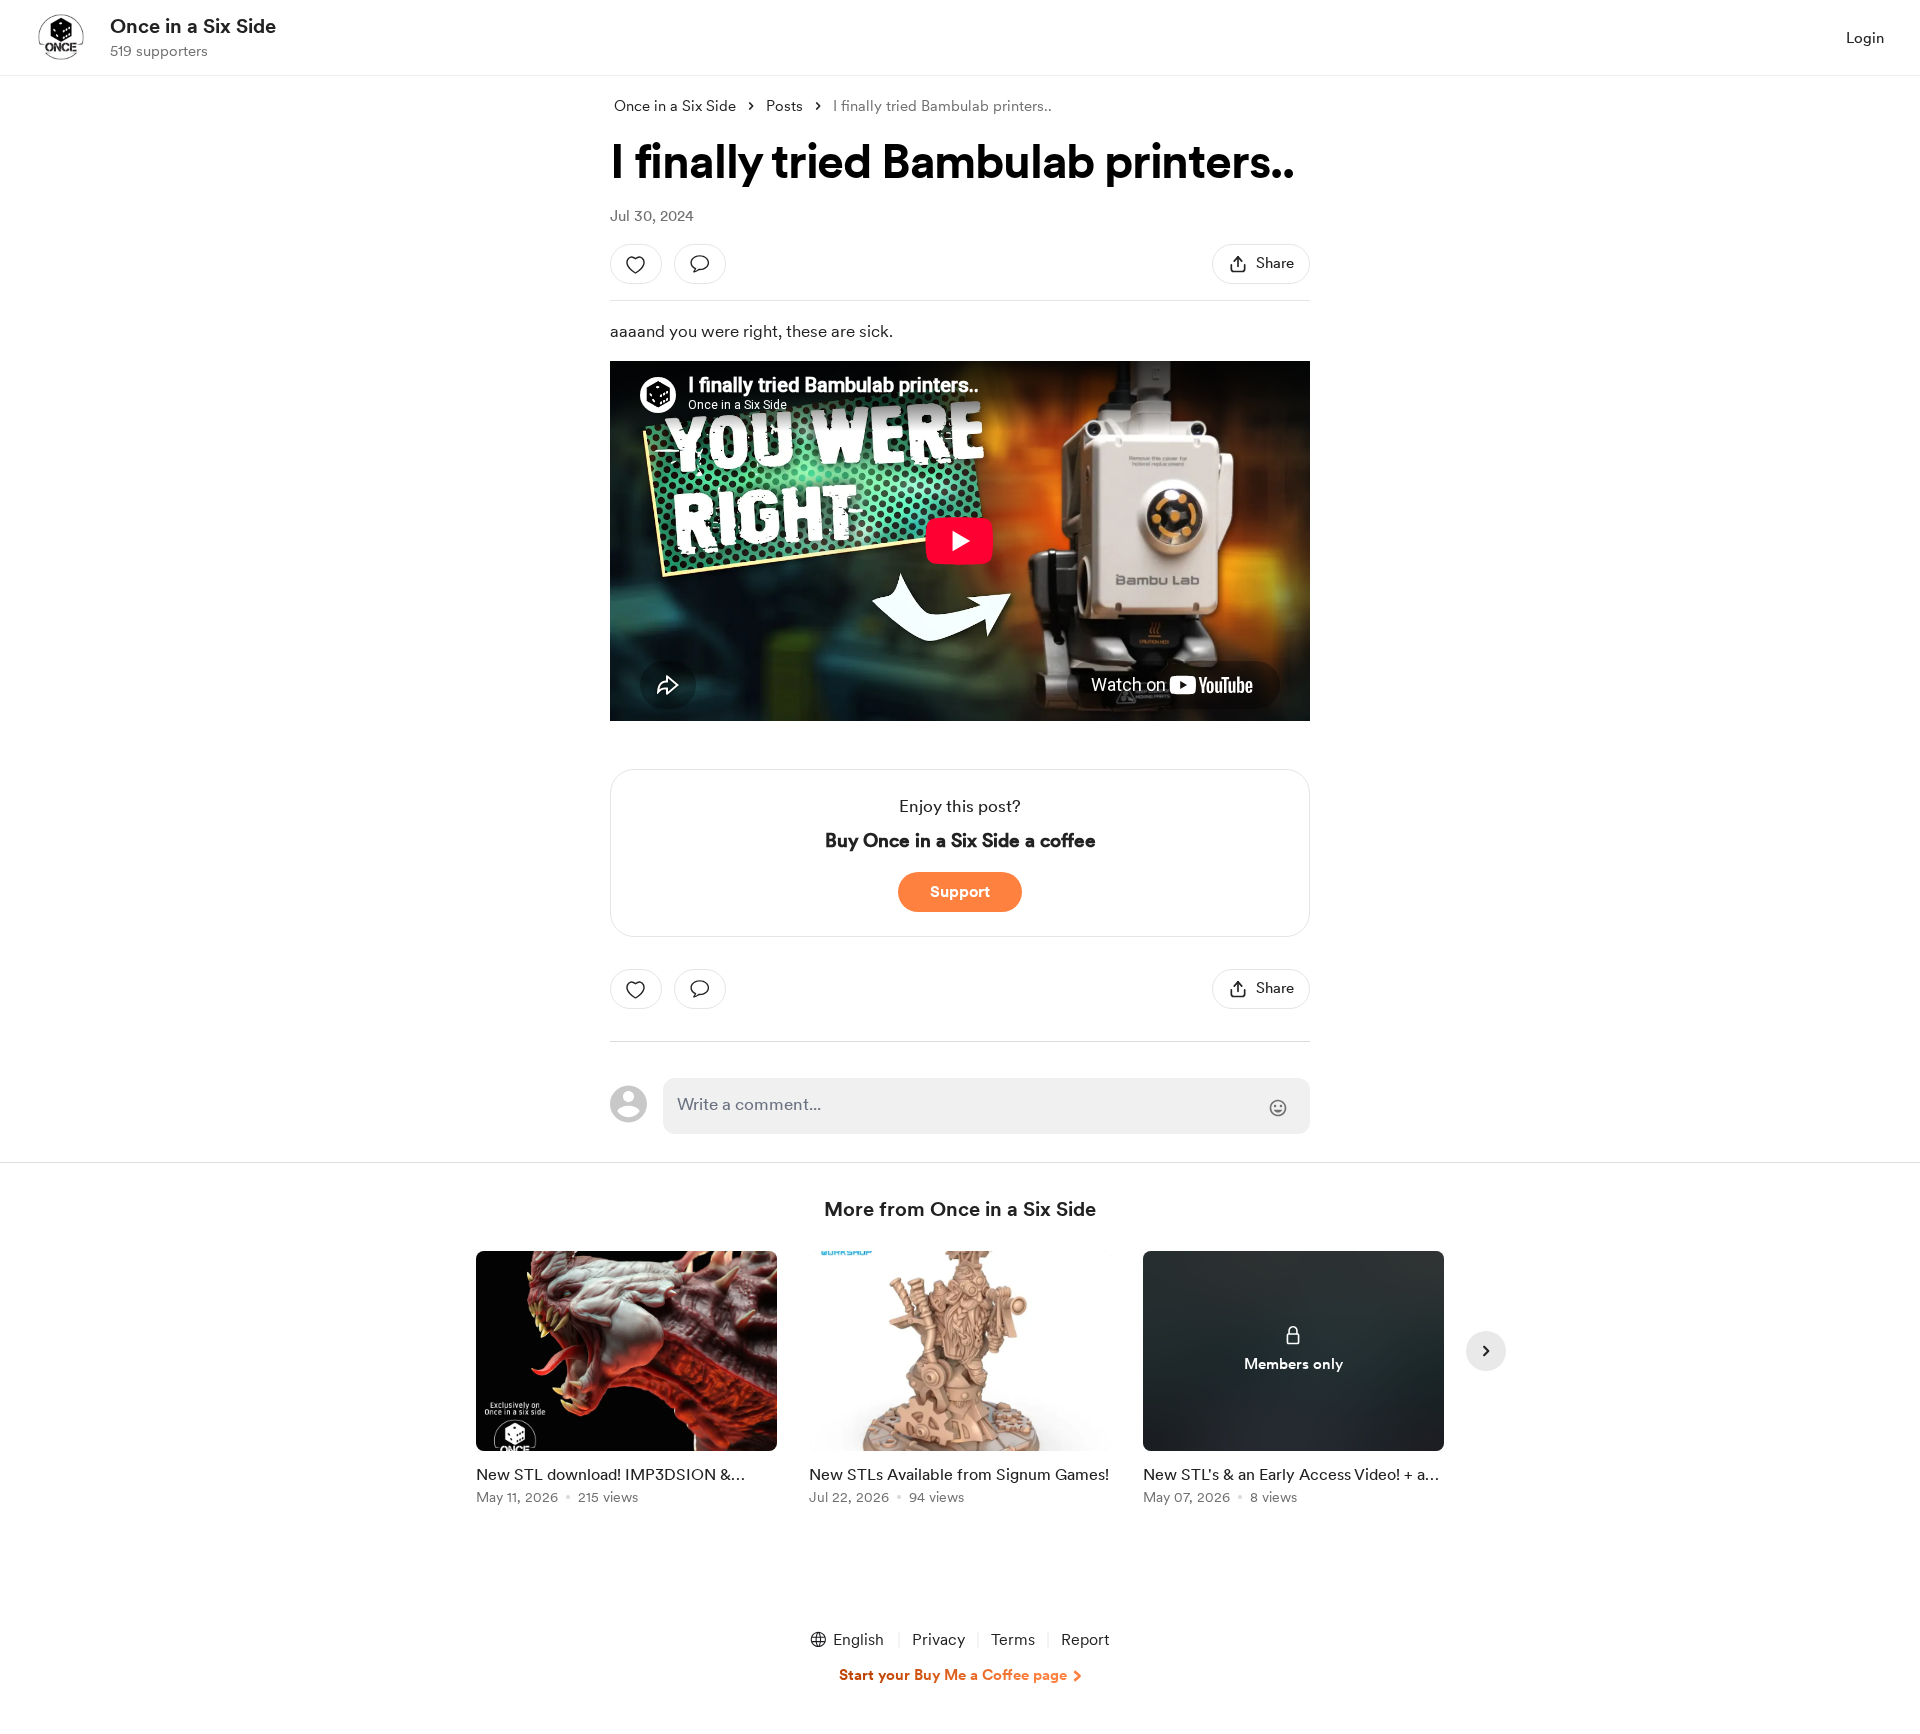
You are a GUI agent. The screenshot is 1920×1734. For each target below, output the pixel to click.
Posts (784, 106)
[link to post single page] (626, 1381)
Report (1085, 1639)
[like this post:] (636, 264)
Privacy (938, 1639)
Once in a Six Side (193, 26)
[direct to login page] (986, 1106)
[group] (626, 1381)
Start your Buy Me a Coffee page (953, 1675)
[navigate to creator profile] (61, 37)
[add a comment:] (700, 264)
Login (1865, 38)
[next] (1486, 1351)
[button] (846, 1640)
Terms (1013, 1639)
